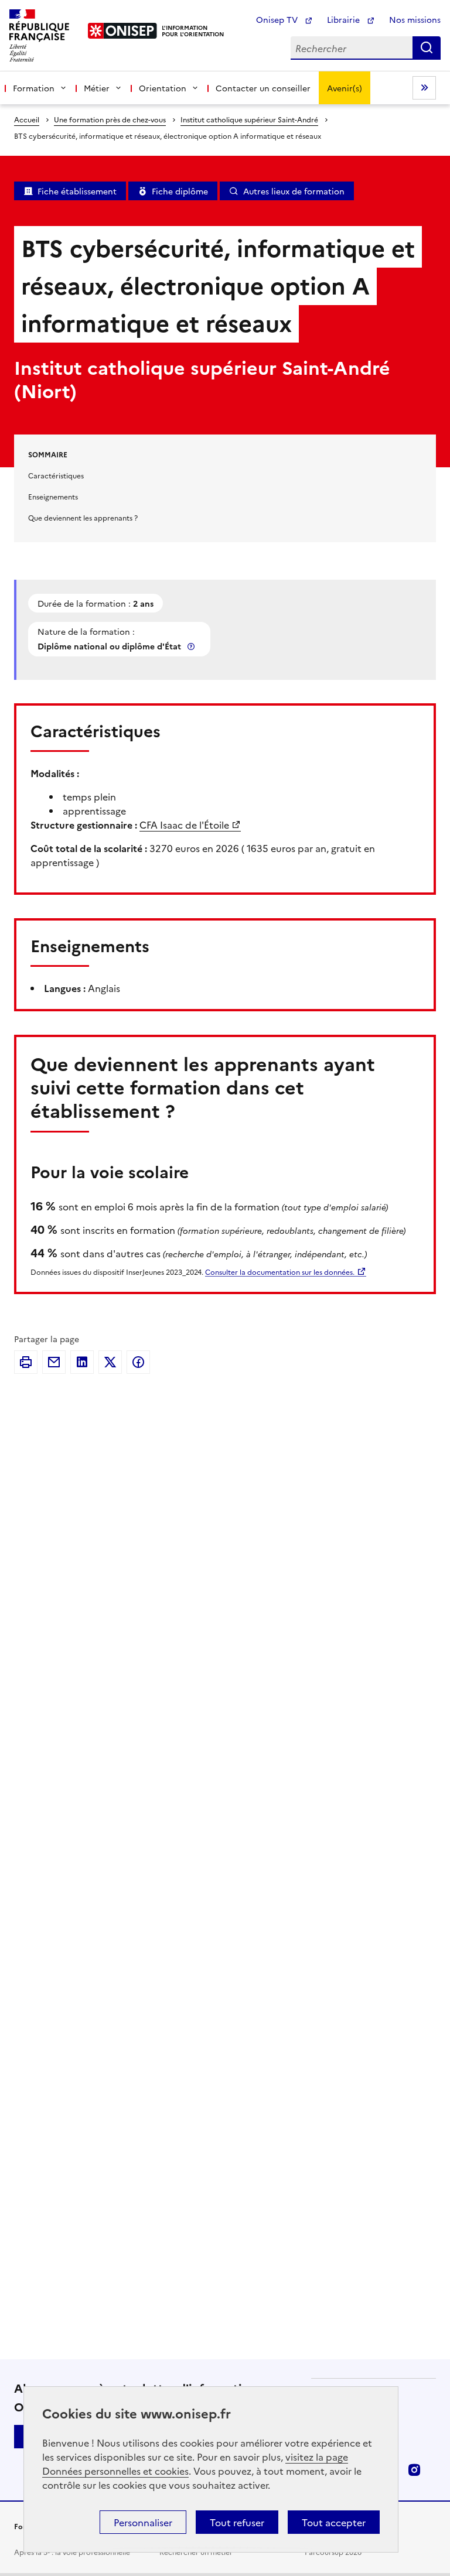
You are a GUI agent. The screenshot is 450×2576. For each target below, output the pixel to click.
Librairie (345, 19)
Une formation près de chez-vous (110, 119)
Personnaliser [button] (143, 2522)
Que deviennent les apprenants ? (83, 517)
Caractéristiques (56, 475)
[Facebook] (138, 1362)
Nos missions (415, 19)
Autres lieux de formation (294, 191)
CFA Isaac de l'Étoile (184, 825)
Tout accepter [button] (334, 2522)
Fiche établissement (77, 191)
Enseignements (53, 496)
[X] (110, 1362)
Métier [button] (97, 88)
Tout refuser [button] (237, 2522)
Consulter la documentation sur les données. (280, 1272)
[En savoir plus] (192, 646)
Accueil (27, 119)
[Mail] (54, 1362)
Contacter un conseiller (263, 88)
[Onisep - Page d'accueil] (123, 31)
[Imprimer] (26, 1362)
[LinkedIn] (82, 1362)
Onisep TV (278, 19)
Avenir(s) (345, 88)
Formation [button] (34, 88)
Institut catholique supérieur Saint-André (249, 119)
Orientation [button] (163, 88)
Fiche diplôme (180, 191)
